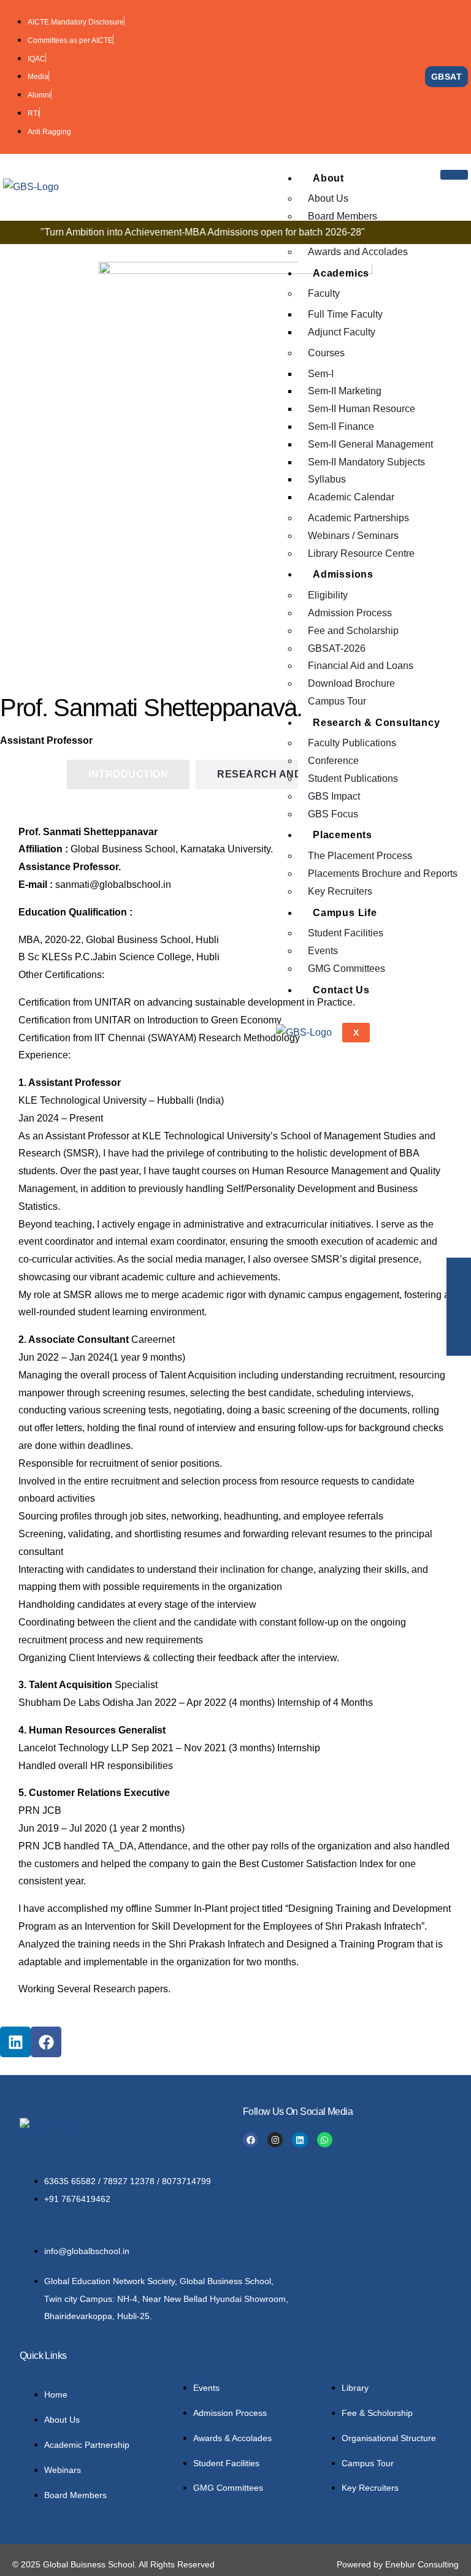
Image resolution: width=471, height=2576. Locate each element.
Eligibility (328, 595)
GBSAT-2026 (337, 648)
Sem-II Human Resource (362, 409)
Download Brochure (351, 683)
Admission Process (350, 613)
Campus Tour (337, 701)
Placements (343, 835)
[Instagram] (275, 2140)
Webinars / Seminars (353, 536)
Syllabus (327, 479)
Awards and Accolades (358, 252)
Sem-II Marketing (345, 391)
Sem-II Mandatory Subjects (366, 462)
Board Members (343, 216)
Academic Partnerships (358, 518)
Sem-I (321, 374)
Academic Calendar (351, 497)
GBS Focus (333, 814)
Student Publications (353, 778)
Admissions (343, 574)
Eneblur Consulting (422, 2564)
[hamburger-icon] (454, 175)
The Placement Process (360, 856)
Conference (333, 761)
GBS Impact (334, 796)
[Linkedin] (15, 2042)
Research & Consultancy (377, 723)
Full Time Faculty (345, 314)
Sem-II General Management (370, 444)
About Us (328, 198)
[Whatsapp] (325, 2140)
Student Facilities (346, 933)
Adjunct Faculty (342, 332)
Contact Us (341, 990)
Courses (326, 353)
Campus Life (345, 913)
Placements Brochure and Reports (383, 873)
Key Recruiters (340, 891)
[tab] (128, 774)
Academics (341, 273)
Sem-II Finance (341, 426)
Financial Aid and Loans (361, 666)
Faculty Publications (352, 743)
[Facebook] (46, 2042)
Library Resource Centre (361, 553)
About (328, 178)
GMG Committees (347, 969)
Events (323, 951)
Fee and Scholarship (353, 631)
